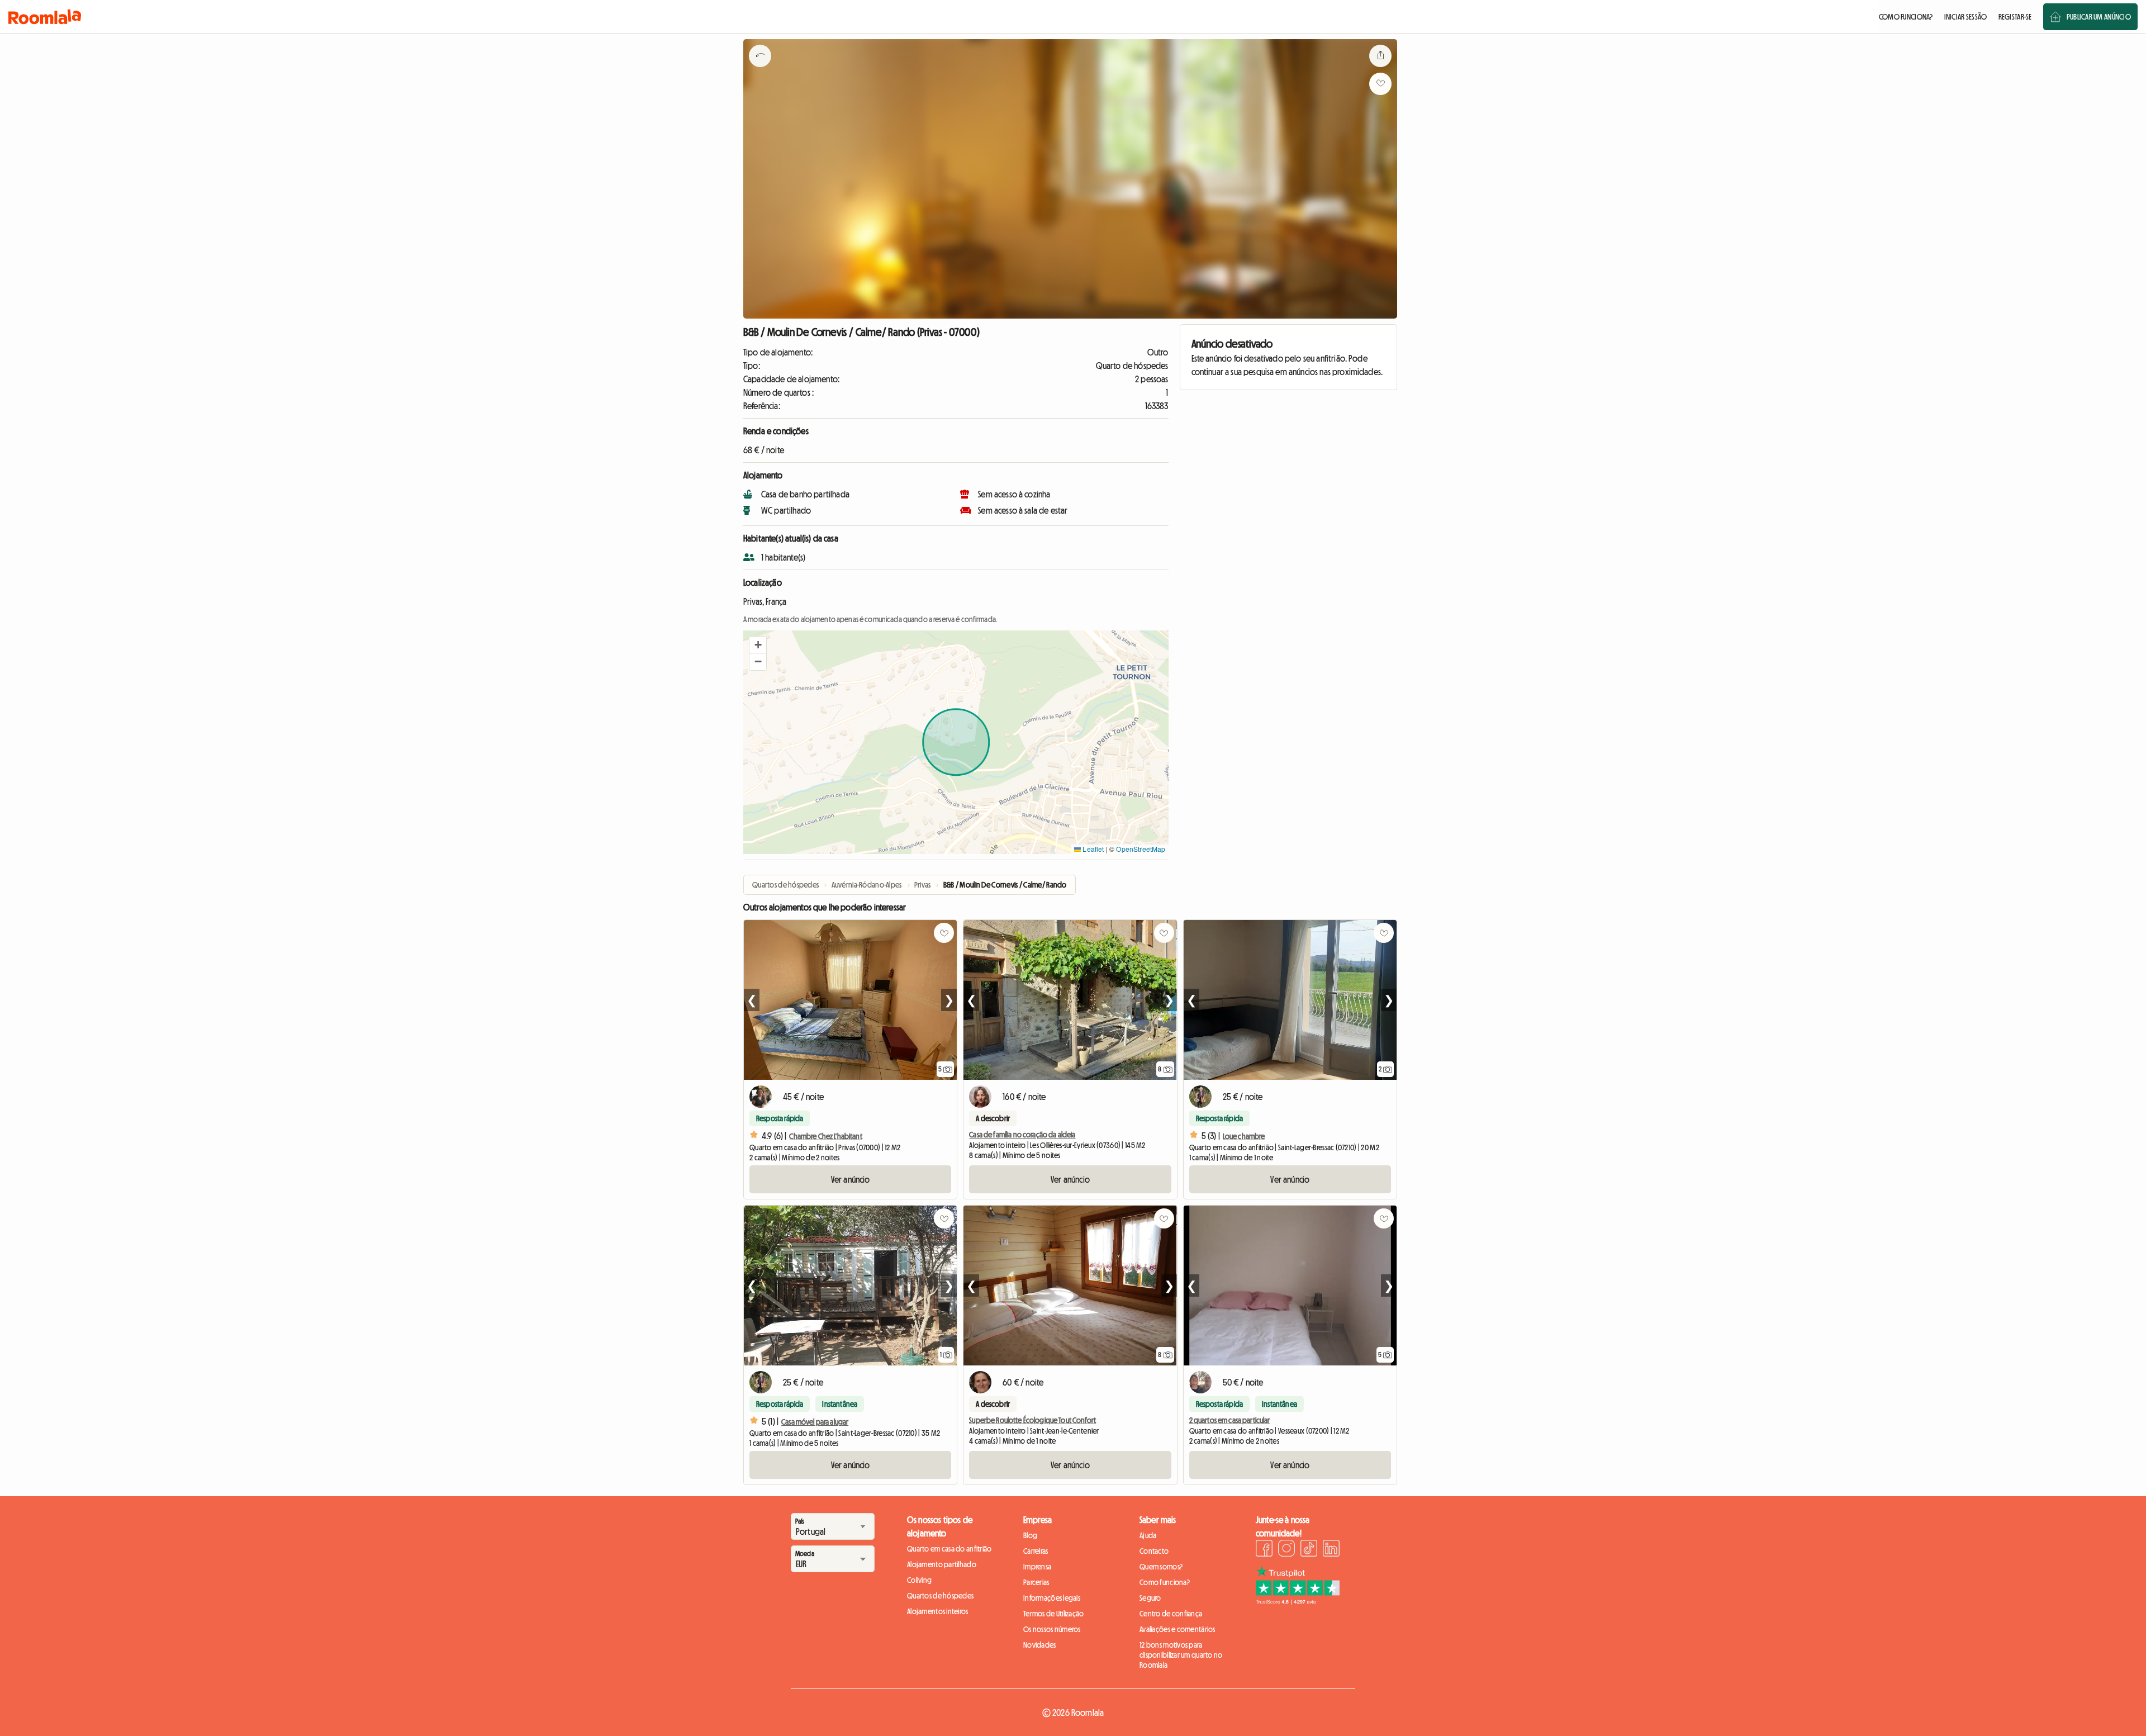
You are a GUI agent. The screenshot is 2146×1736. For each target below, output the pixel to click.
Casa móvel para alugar (815, 1422)
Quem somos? (1161, 1567)
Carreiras (1036, 1551)
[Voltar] (760, 70)
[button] (758, 645)
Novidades (1040, 1645)
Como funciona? (1165, 1582)
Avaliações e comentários (1178, 1629)
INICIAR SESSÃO (1966, 17)
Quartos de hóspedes (940, 1596)
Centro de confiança (1171, 1614)
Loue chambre (1244, 1136)
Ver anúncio (851, 1179)
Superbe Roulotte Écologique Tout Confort (1032, 1420)
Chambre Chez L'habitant (825, 1136)
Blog (1030, 1535)
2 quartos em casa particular (1230, 1420)
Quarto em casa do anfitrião (949, 1549)
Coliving (919, 1580)
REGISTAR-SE (2015, 17)
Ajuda (1148, 1535)
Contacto (1154, 1551)
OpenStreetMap (1141, 849)
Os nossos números (1052, 1629)
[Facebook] (1264, 1550)
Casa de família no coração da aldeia (1022, 1135)
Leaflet (1092, 849)
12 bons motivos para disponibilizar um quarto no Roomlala (1181, 1655)
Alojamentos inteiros (938, 1611)
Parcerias (1036, 1582)
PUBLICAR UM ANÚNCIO (2099, 17)
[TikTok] (1309, 1550)
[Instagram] (1286, 1550)
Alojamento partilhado (942, 1564)
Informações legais (1052, 1598)
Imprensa (1037, 1567)
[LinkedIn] (1331, 1550)
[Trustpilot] (1298, 1601)
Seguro (1150, 1598)
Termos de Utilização (1054, 1614)
